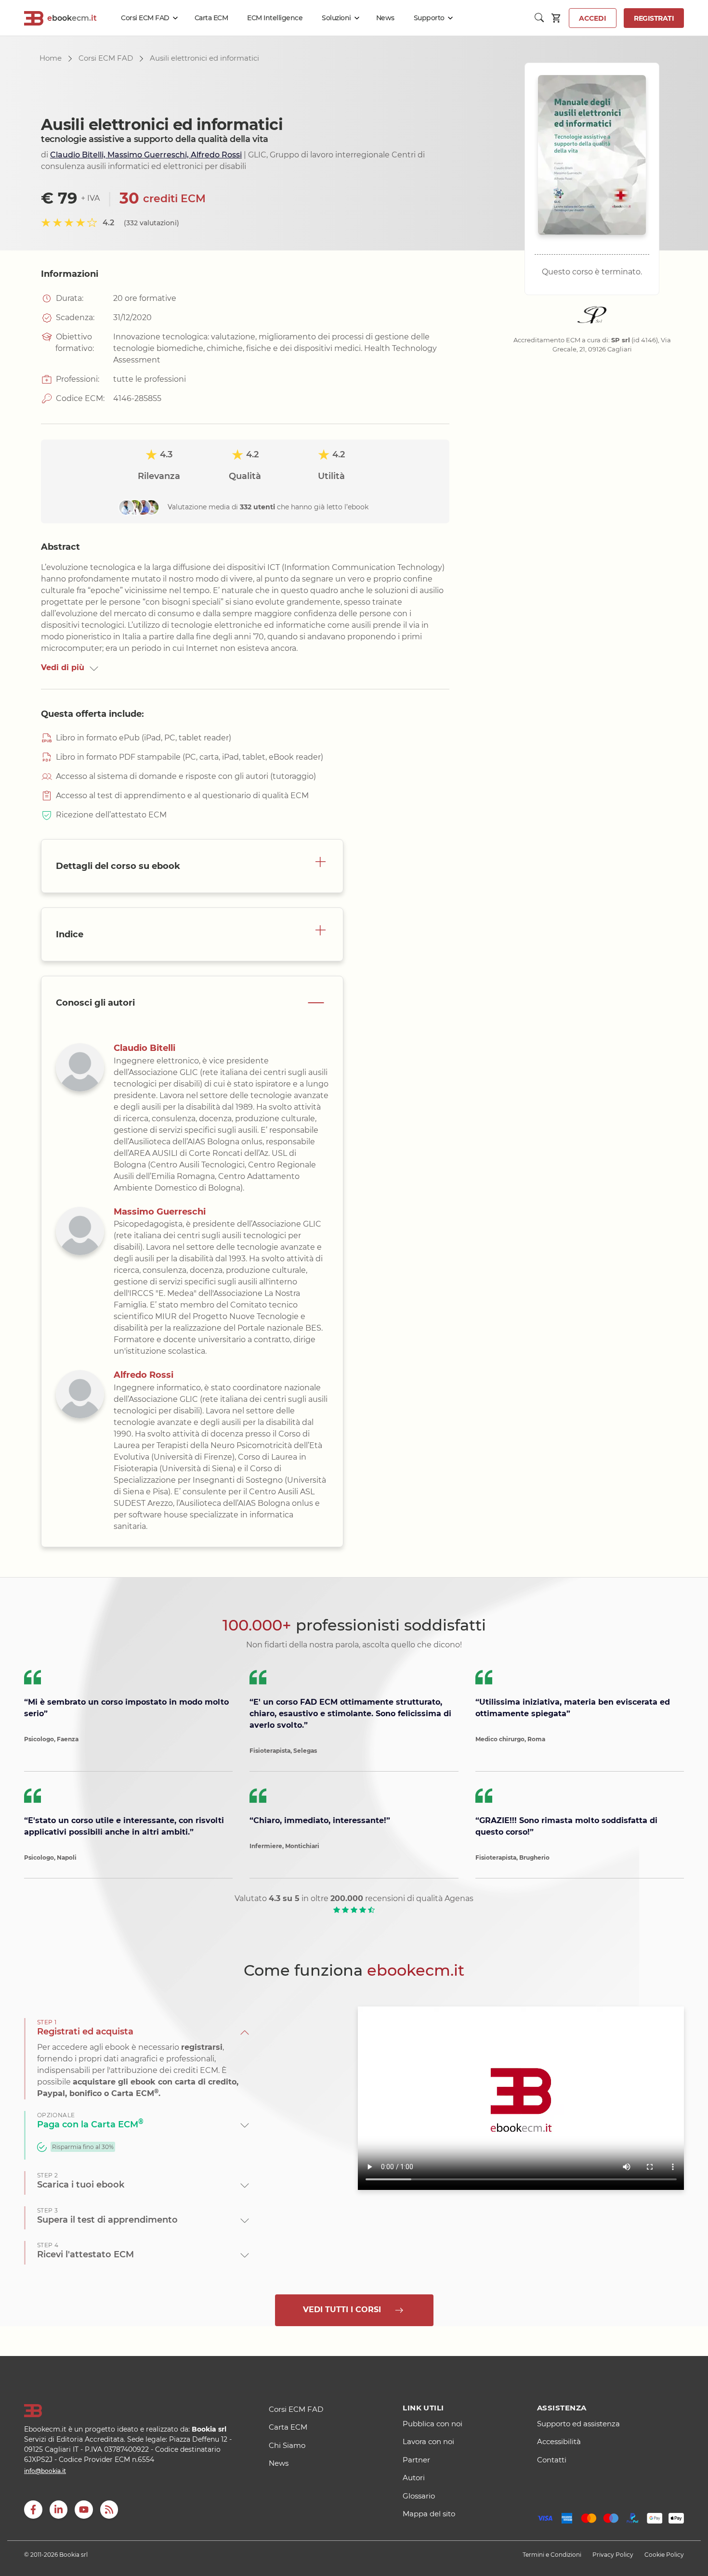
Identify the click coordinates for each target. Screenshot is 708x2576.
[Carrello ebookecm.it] (557, 18)
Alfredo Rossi (144, 1375)
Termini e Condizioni (552, 2555)
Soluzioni (336, 18)
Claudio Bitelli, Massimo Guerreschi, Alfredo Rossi (146, 155)
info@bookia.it (45, 2471)
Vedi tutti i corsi (346, 2310)
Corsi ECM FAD (145, 18)
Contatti (552, 2460)
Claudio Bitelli (144, 1048)
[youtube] (84, 2510)
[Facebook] (33, 2510)
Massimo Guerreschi (160, 1212)
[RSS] (109, 2510)
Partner (416, 2460)
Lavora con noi (428, 2441)
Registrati (654, 18)
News (385, 18)
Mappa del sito (429, 2514)
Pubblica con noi (433, 2424)
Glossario (419, 2496)
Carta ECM (211, 18)
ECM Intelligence (275, 18)
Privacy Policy (613, 2555)
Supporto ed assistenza (578, 2424)
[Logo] (134, 2411)
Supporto (429, 18)
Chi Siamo (287, 2445)
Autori (414, 2478)
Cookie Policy (664, 2555)
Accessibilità (559, 2441)
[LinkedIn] (58, 2510)
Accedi (593, 18)
